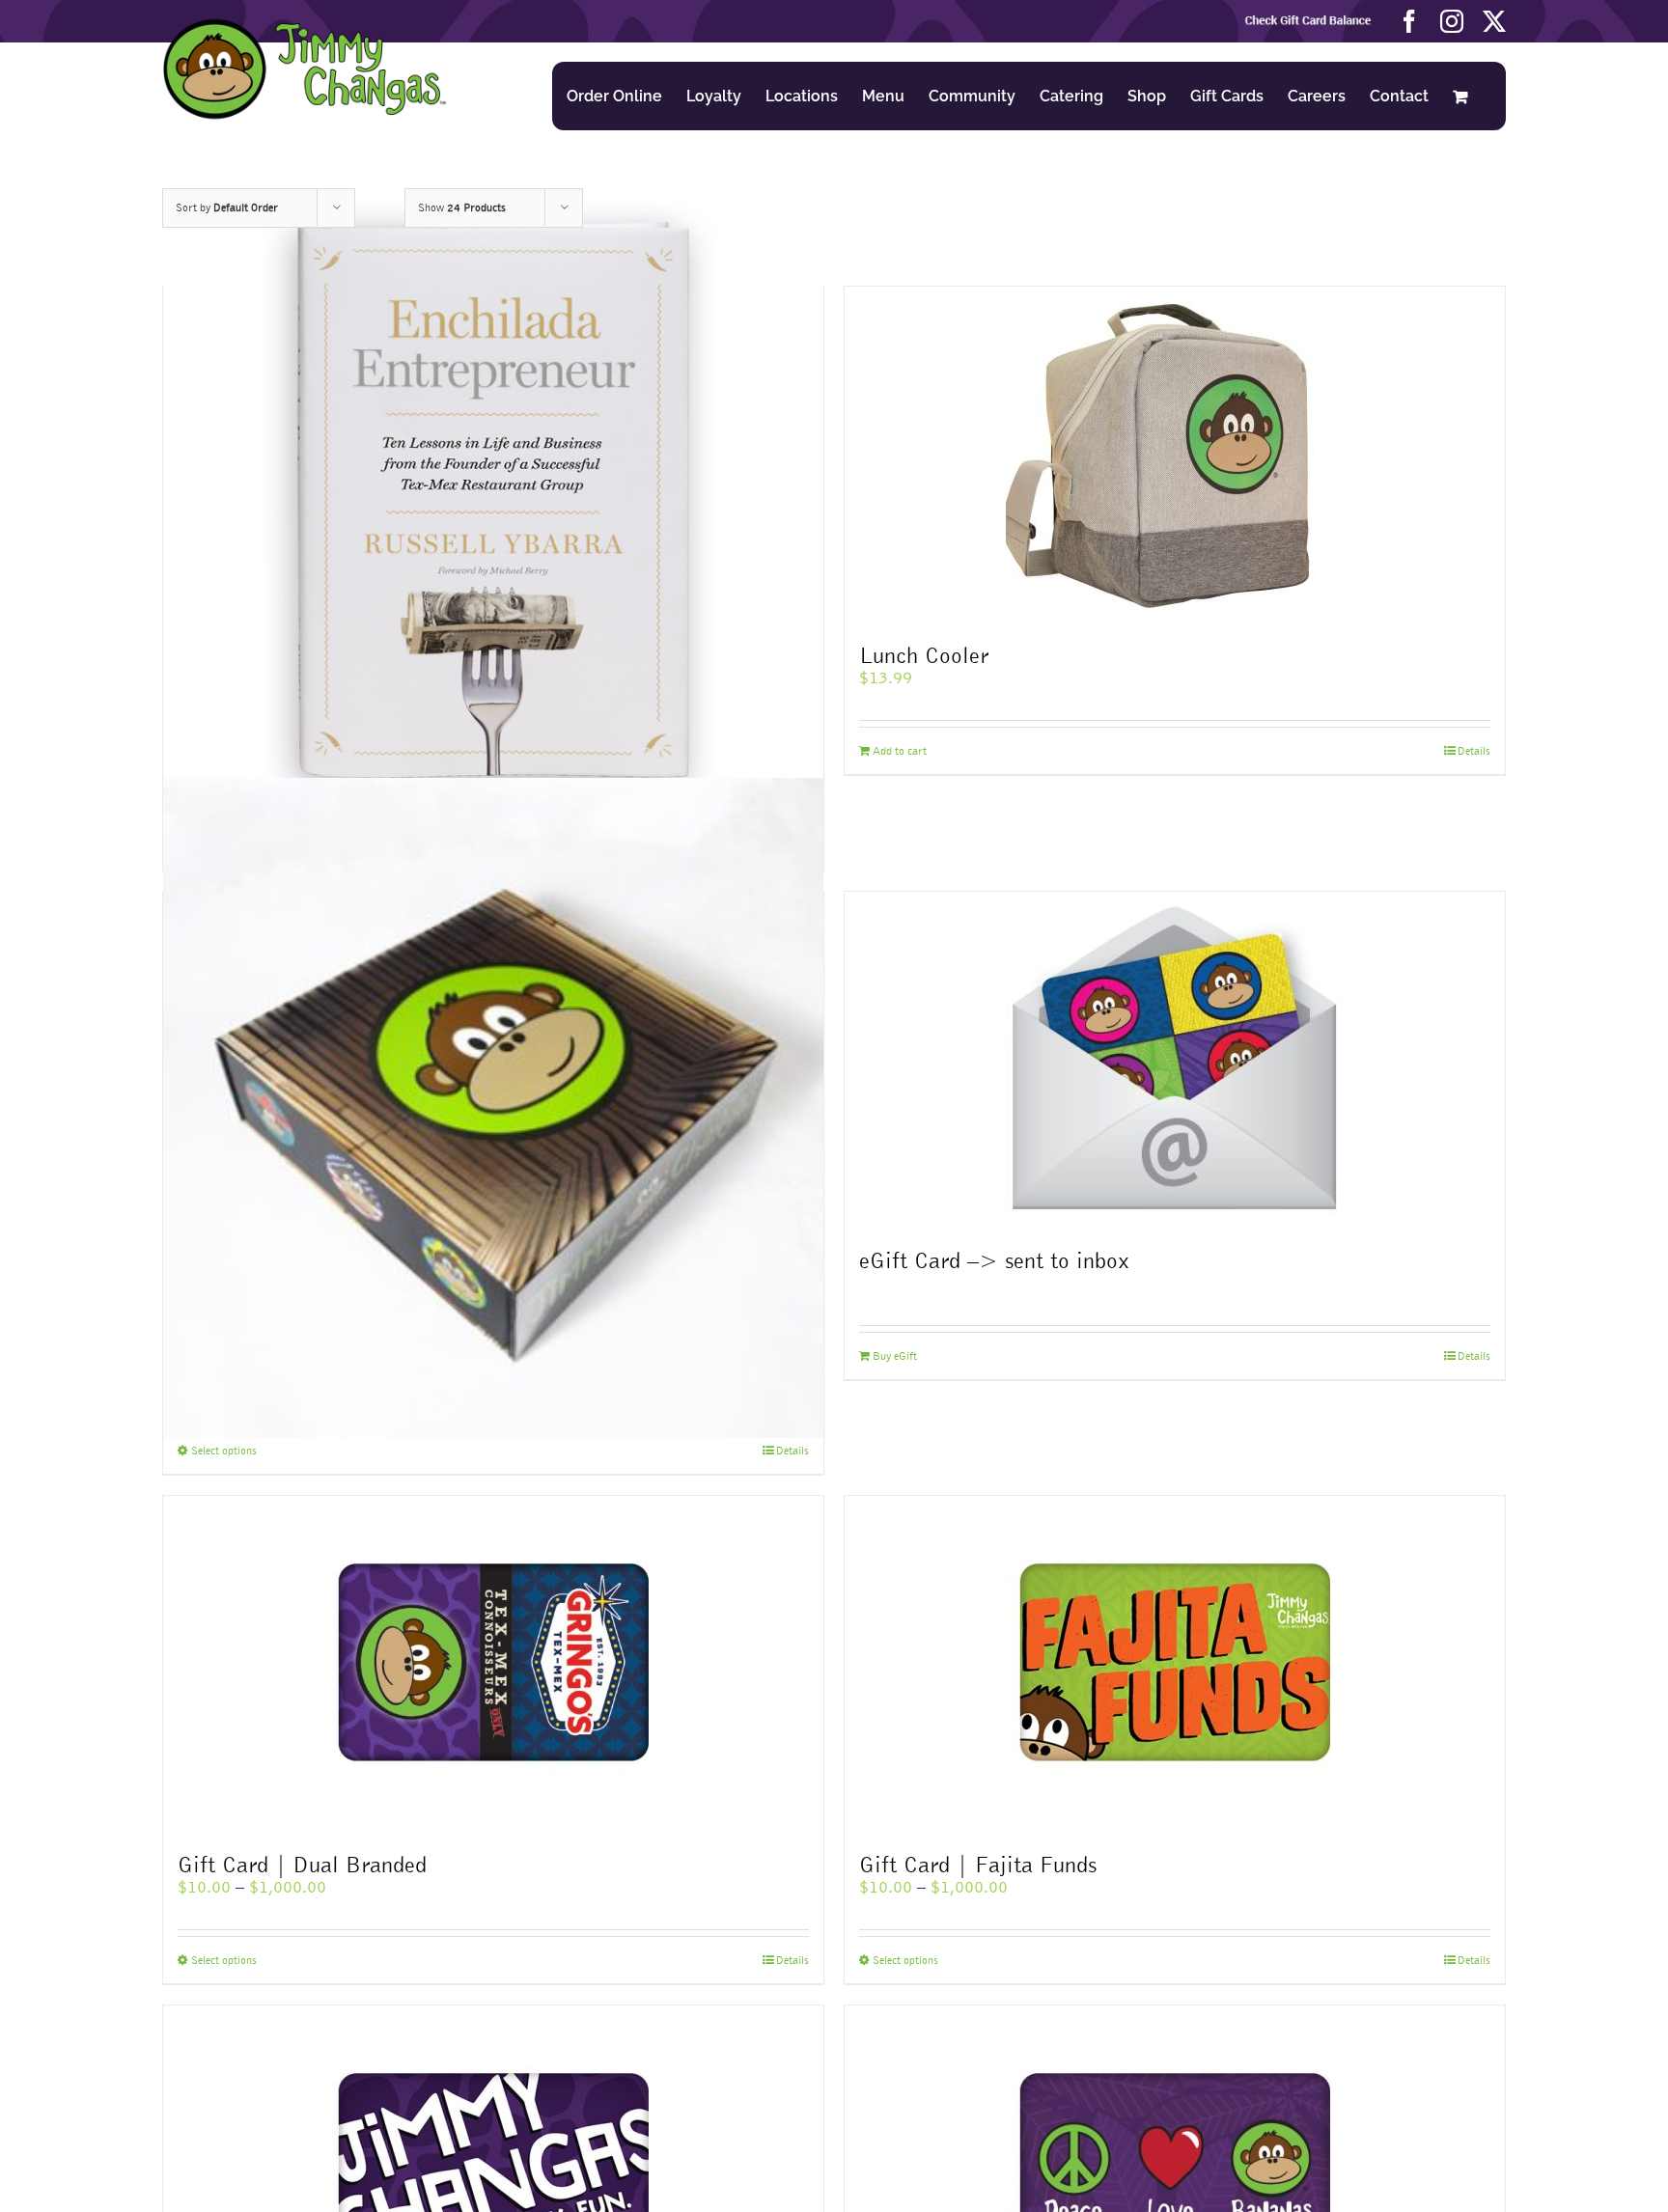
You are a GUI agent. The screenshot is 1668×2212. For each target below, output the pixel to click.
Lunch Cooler (924, 655)
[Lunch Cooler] (1175, 456)
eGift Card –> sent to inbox (994, 1260)
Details (1474, 751)
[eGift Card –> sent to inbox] (1175, 1061)
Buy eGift (895, 1356)
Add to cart (900, 751)
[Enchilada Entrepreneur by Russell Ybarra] (493, 503)
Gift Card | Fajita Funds (978, 1864)
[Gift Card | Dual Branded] (493, 1665)
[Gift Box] (493, 1108)
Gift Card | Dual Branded (302, 1864)
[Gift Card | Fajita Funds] (1175, 1665)
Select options (224, 1451)
